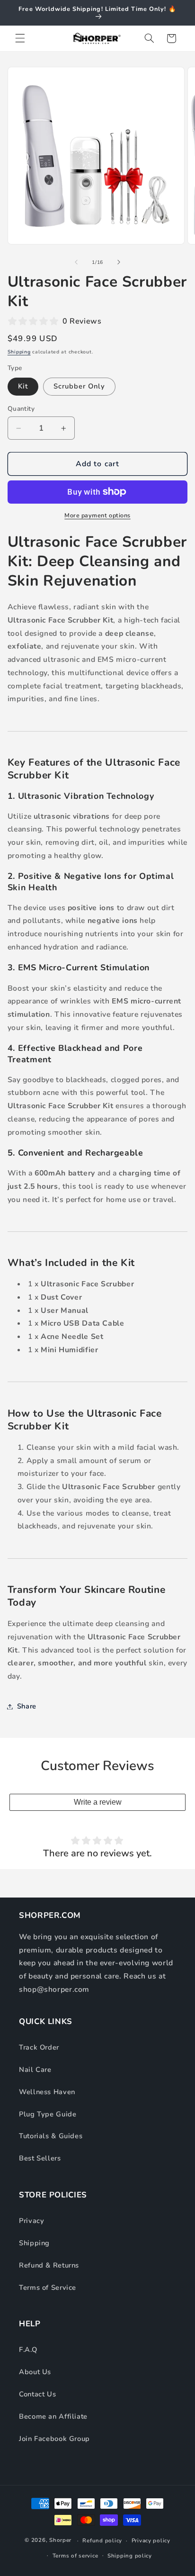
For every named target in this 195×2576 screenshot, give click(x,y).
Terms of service (75, 2556)
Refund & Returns (49, 2265)
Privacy (31, 2221)
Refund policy (102, 2540)
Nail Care (35, 2070)
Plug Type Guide (48, 2114)
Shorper (60, 2540)
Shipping (19, 352)
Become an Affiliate (53, 2416)
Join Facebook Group (54, 2439)
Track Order (39, 2047)
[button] (20, 38)
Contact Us (37, 2394)
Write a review (98, 1802)
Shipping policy (130, 2556)
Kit (23, 386)
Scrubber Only (80, 386)
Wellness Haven (47, 2092)
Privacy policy (151, 2540)
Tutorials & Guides (51, 2136)
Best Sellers (40, 2158)
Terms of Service (48, 2287)
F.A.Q (28, 2350)
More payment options (97, 515)
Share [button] (27, 1706)
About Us (35, 2372)
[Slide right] (119, 262)
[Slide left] (76, 262)
